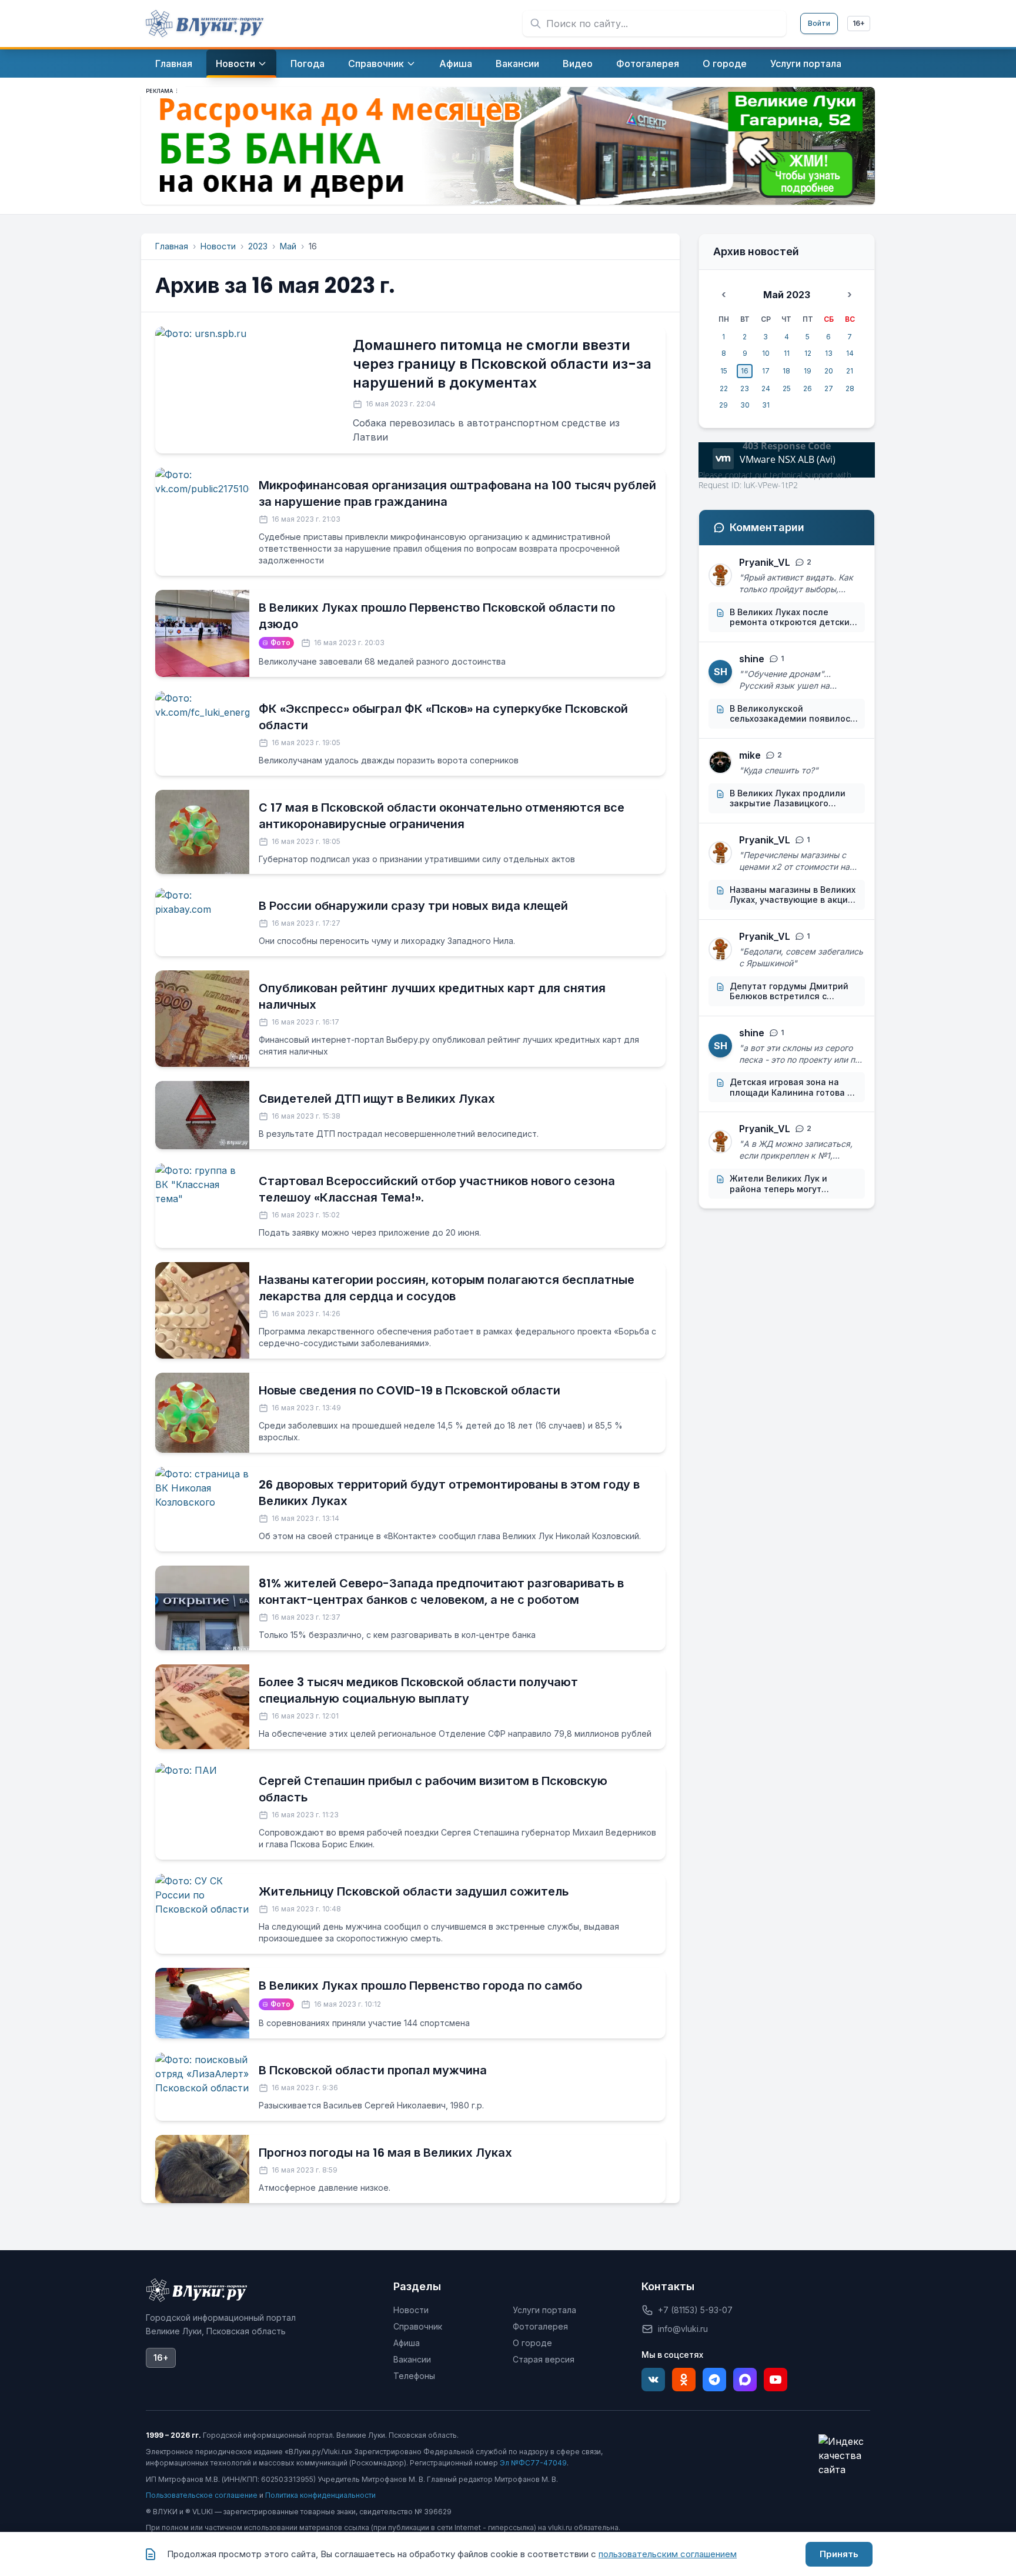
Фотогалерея (540, 2326)
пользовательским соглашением (668, 2554)
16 (745, 371)
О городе (532, 2343)
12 (808, 353)
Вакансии (412, 2359)
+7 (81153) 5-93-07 (695, 2310)
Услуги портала (544, 2310)
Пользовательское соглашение (202, 2495)
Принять (839, 2554)
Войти (819, 23)
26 (808, 388)
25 (787, 388)
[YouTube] (776, 2380)
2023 (258, 246)
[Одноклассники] (684, 2380)
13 (829, 353)
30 (745, 405)
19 (808, 371)
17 (766, 371)
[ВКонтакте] (653, 2380)
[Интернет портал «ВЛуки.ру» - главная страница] (205, 24)
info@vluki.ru (683, 2329)
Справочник (418, 2326)
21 (850, 371)
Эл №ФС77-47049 (533, 2463)
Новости (218, 246)
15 (724, 371)
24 (766, 388)
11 (787, 353)
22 (724, 388)
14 (850, 353)
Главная (172, 246)
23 (745, 388)
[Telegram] (714, 2380)
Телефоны (414, 2376)
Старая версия (544, 2359)
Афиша (407, 2343)
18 (786, 371)
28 (850, 388)
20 (829, 371)
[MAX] (745, 2380)
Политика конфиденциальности (320, 2495)
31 (766, 405)
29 (723, 405)
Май (288, 246)
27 (829, 388)
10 (766, 353)
